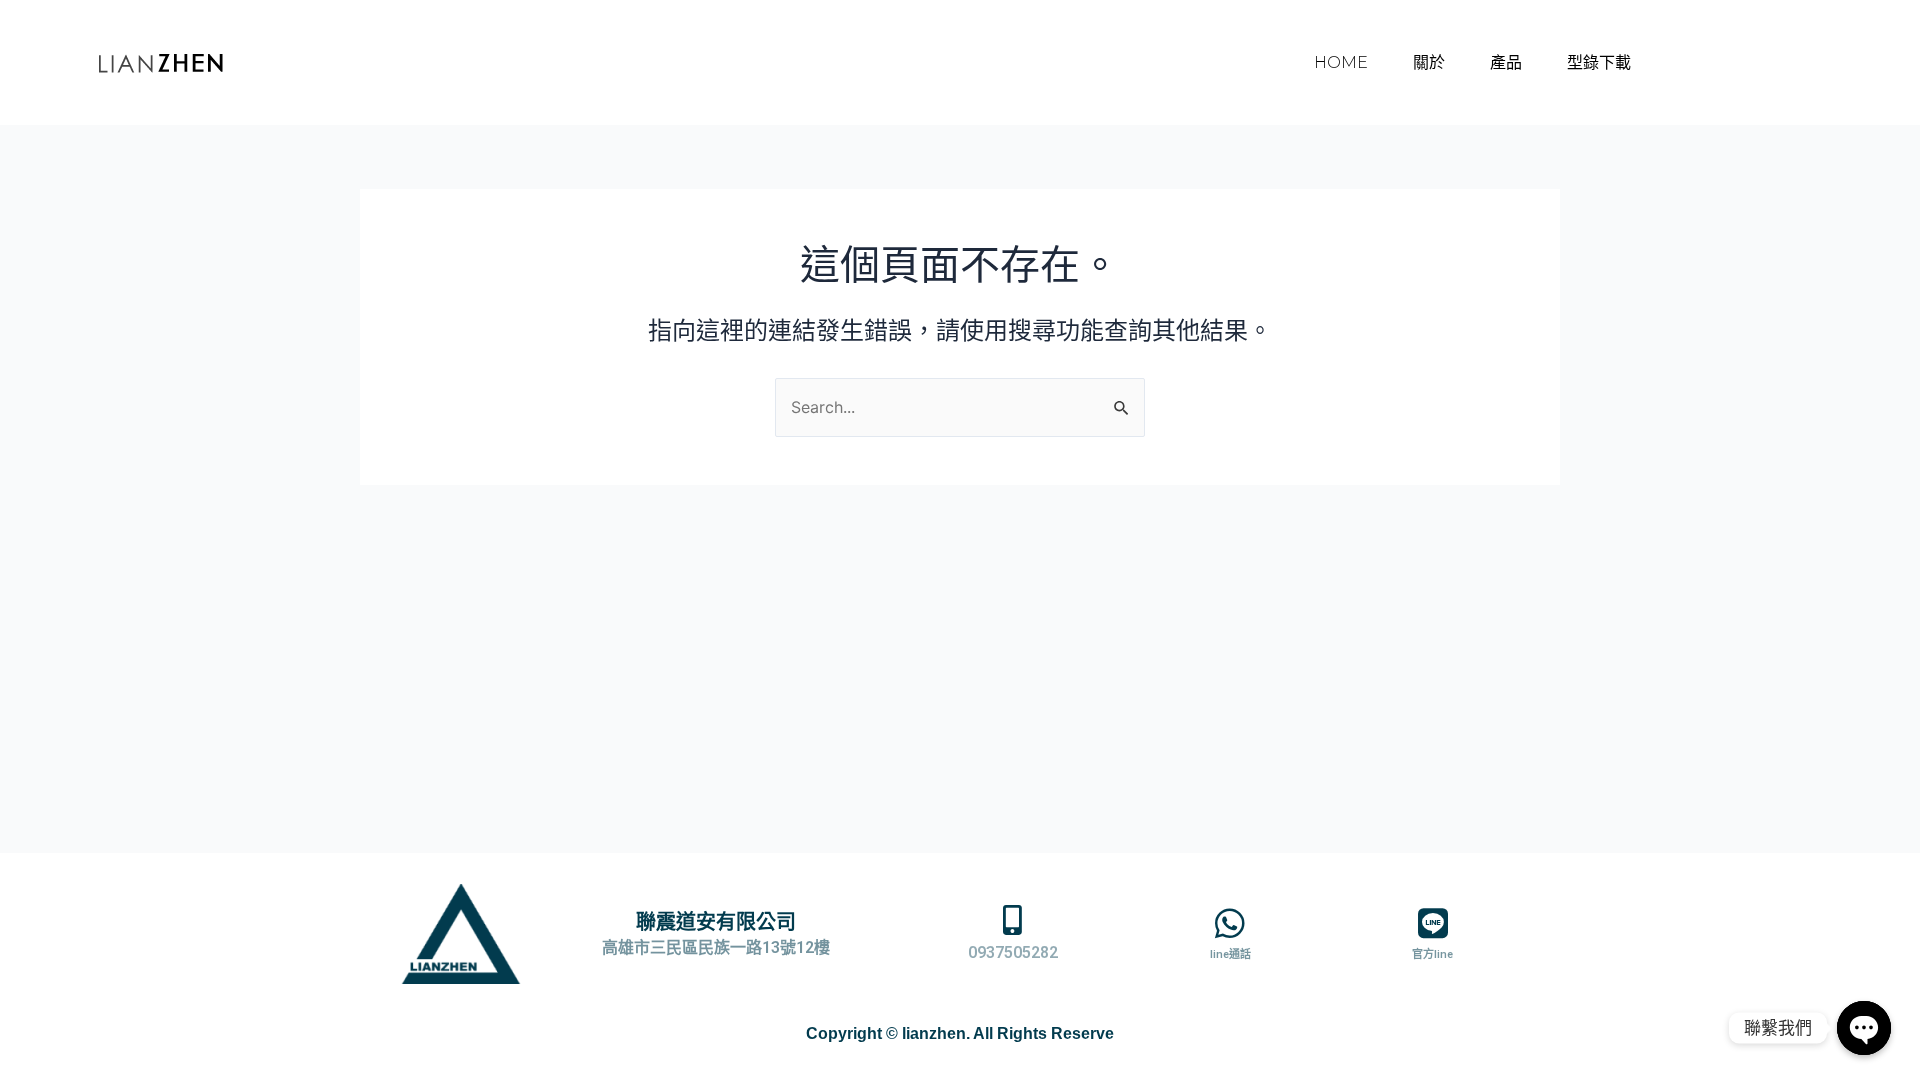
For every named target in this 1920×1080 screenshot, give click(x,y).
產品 (1506, 62)
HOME (1341, 62)
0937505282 (1013, 952)
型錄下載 (1599, 62)
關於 (1429, 62)
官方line (1432, 954)
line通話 (1230, 954)
